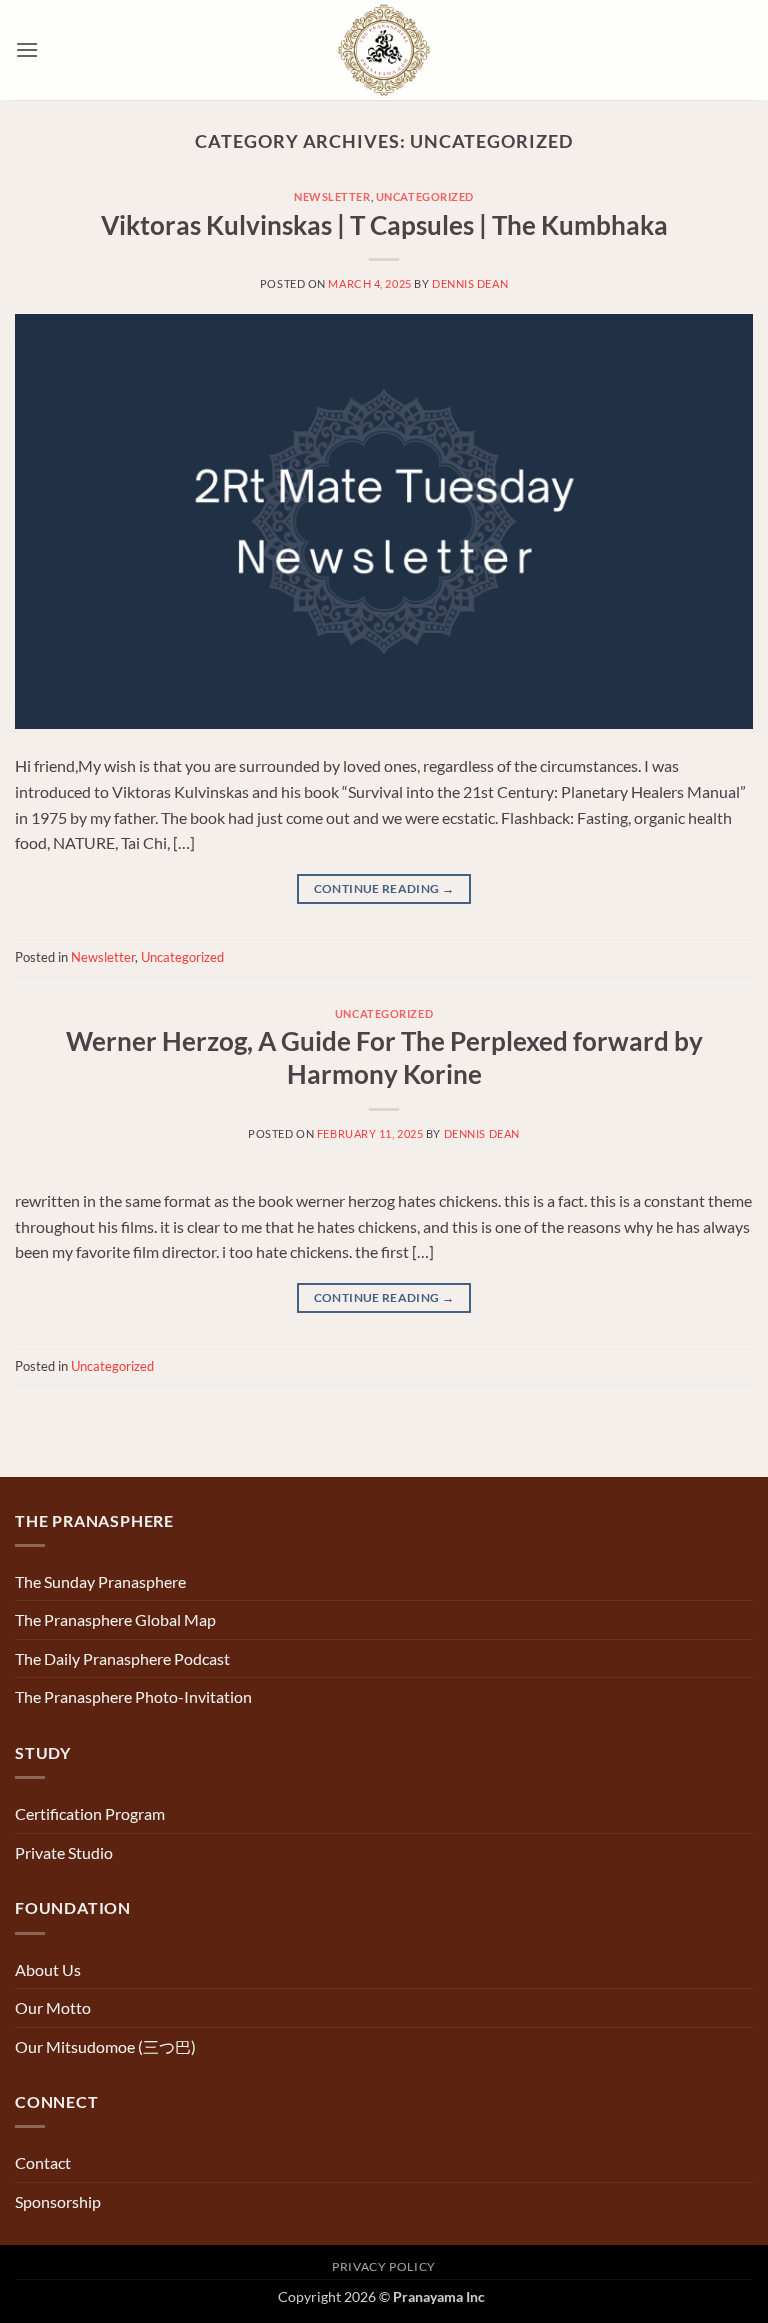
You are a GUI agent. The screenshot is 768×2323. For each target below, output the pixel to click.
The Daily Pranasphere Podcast (122, 1658)
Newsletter (332, 196)
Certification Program (90, 1813)
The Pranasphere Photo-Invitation (133, 1696)
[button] (27, 49)
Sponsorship (58, 2201)
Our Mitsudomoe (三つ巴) (105, 2046)
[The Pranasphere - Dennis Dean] (384, 50)
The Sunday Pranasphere (100, 1581)
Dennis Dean (470, 283)
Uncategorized (425, 196)
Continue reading (384, 888)
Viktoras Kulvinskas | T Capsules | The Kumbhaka (384, 225)
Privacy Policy (384, 2266)
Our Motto (53, 2007)
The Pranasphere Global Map (115, 1619)
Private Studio (64, 1852)
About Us (48, 1969)
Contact (43, 2162)
